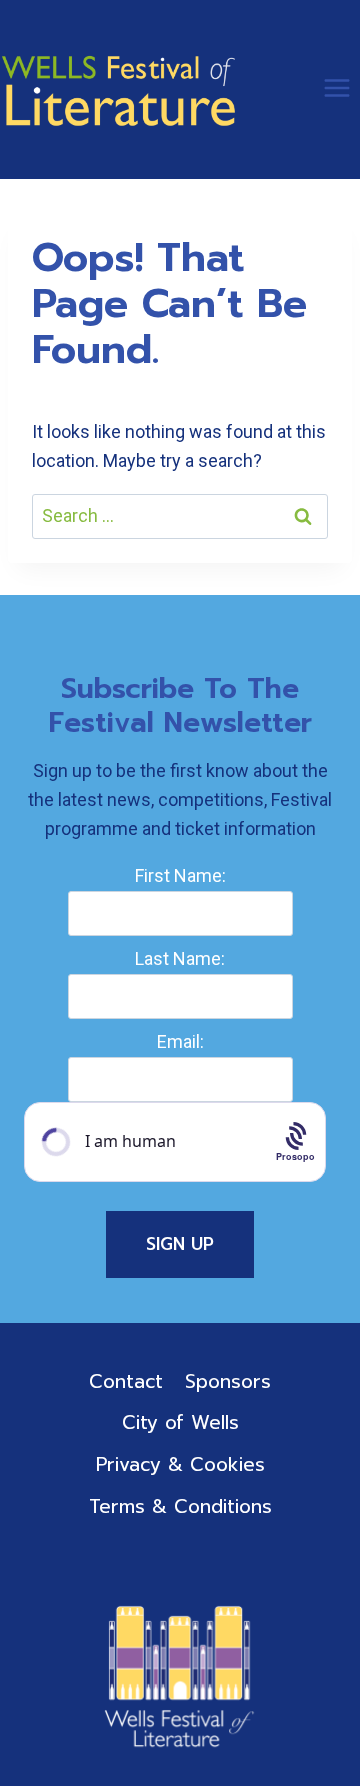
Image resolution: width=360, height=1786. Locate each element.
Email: (180, 1041)
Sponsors (228, 1381)
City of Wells (180, 1422)
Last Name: (180, 958)
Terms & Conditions (180, 1506)
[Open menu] (336, 87)
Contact (126, 1381)
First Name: (180, 875)
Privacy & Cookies (180, 1464)
